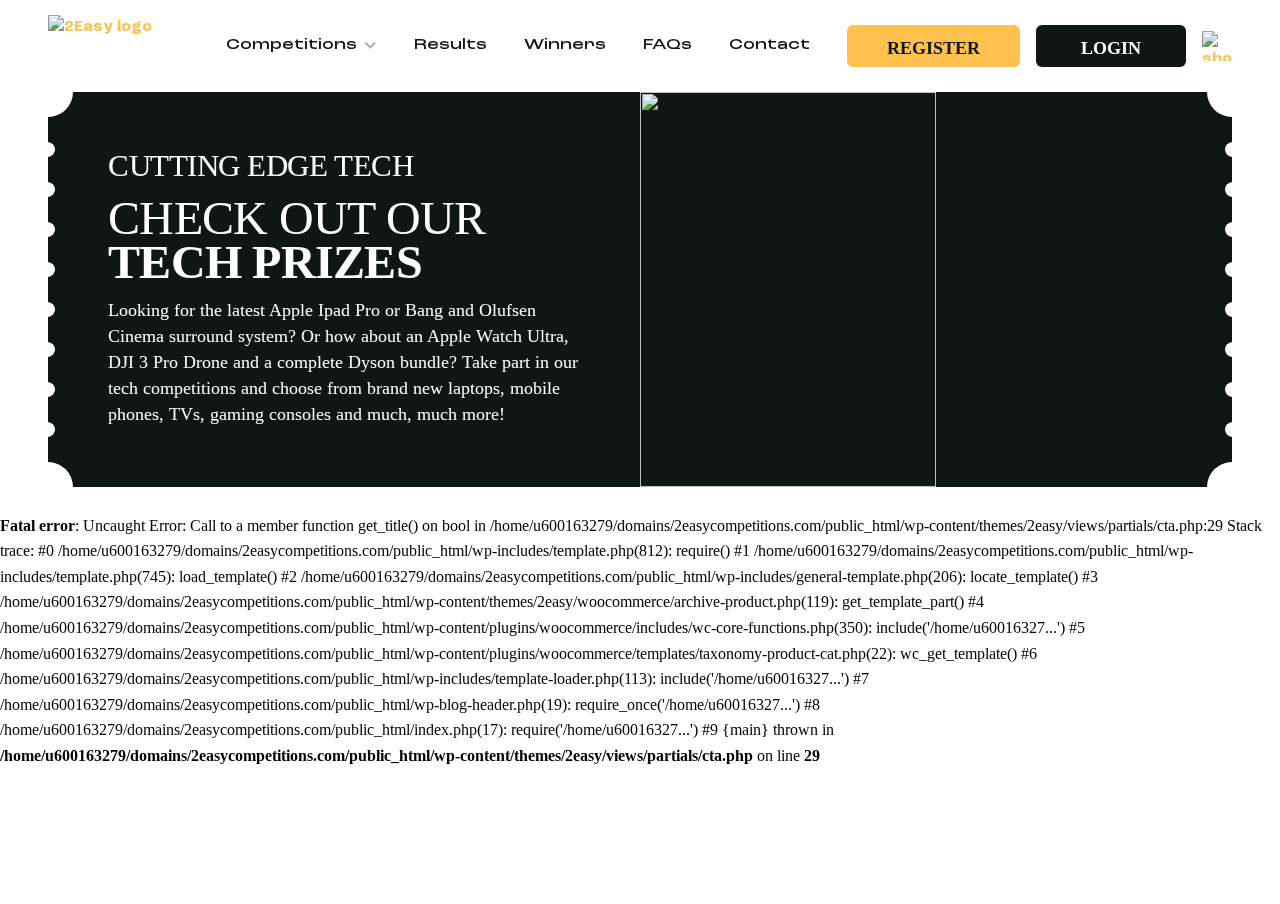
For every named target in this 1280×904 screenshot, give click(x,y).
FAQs (667, 45)
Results (450, 45)
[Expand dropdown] (373, 46)
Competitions (291, 45)
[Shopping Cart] (1217, 46)
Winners (565, 45)
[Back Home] (108, 46)
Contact (769, 45)
